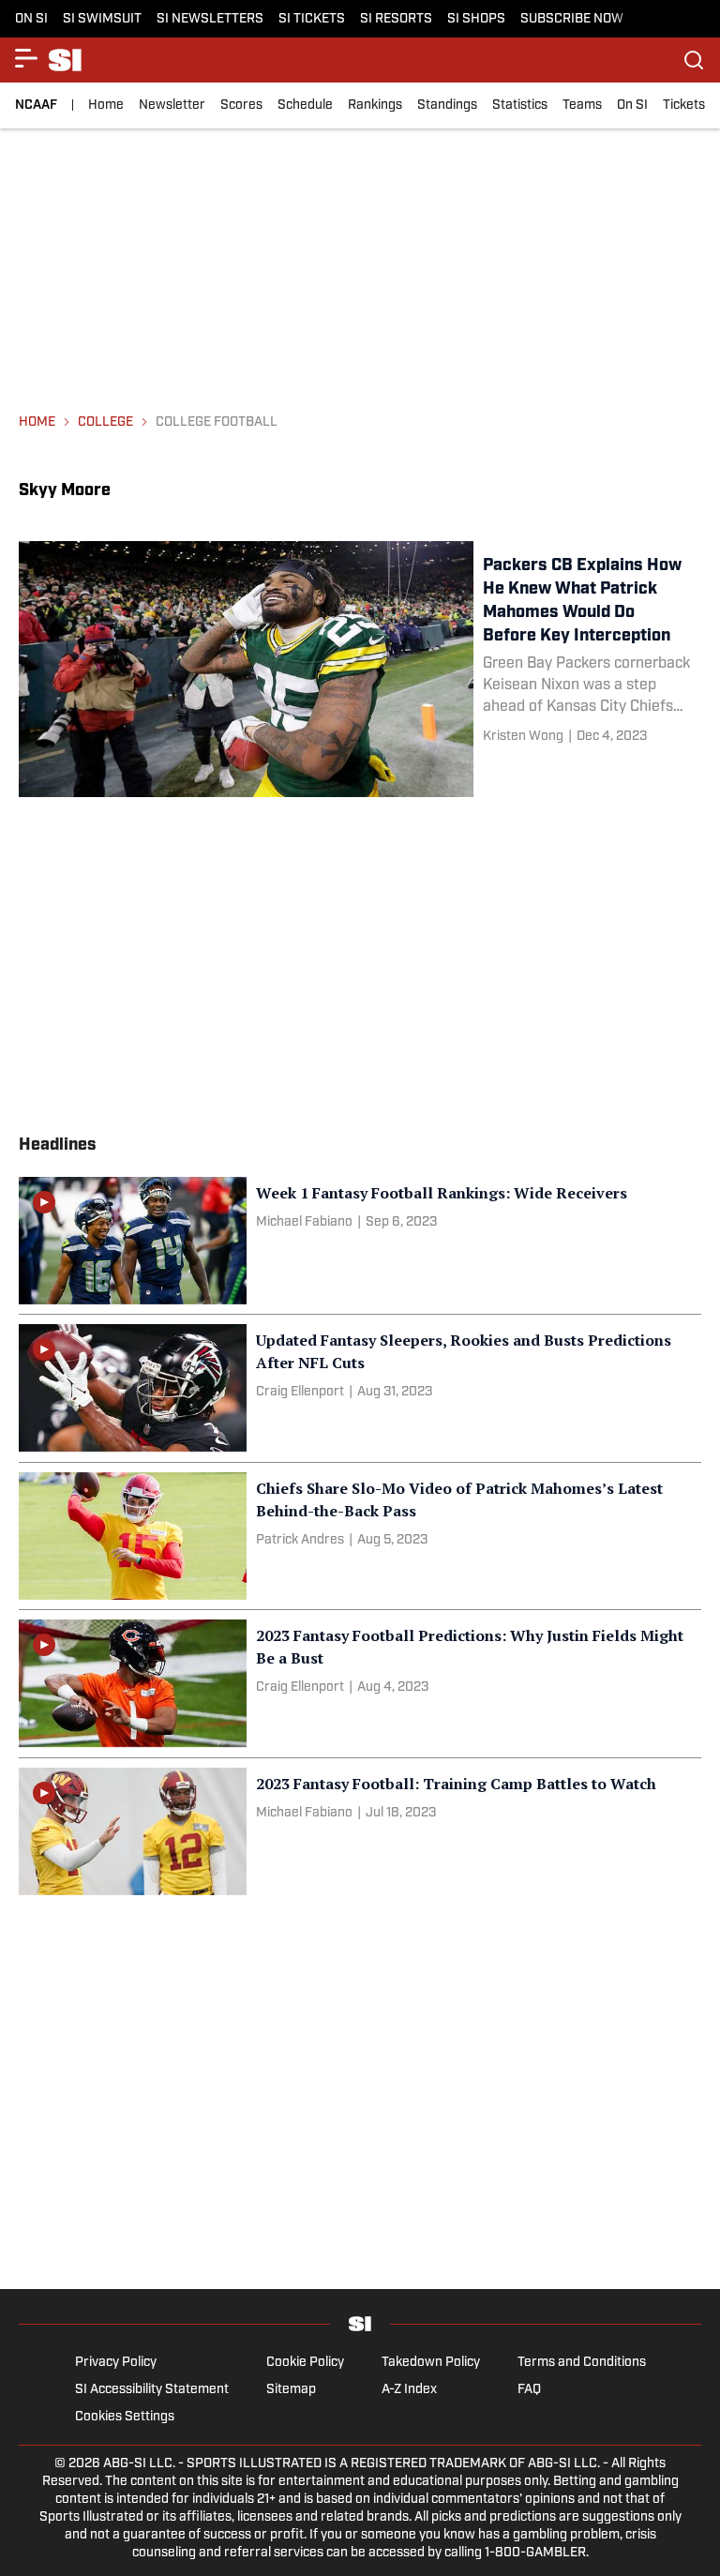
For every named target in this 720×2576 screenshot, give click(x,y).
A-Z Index (409, 2390)
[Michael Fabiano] (304, 1222)
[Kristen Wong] (523, 737)
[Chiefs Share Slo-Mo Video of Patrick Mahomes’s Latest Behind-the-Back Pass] (360, 1536)
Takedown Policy (431, 2363)
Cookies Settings (125, 2417)
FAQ (529, 2390)
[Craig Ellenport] (300, 1392)
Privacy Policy (116, 2363)
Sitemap (291, 2390)
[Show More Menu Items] (26, 58)
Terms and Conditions (582, 2363)
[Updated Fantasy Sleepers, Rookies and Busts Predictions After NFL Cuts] (360, 1388)
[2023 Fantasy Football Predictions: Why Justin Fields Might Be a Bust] (360, 1683)
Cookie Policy (305, 2363)
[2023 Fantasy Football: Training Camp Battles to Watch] (360, 1831)
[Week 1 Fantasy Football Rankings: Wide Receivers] (360, 1241)
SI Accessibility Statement (152, 2390)
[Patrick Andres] (300, 1540)
